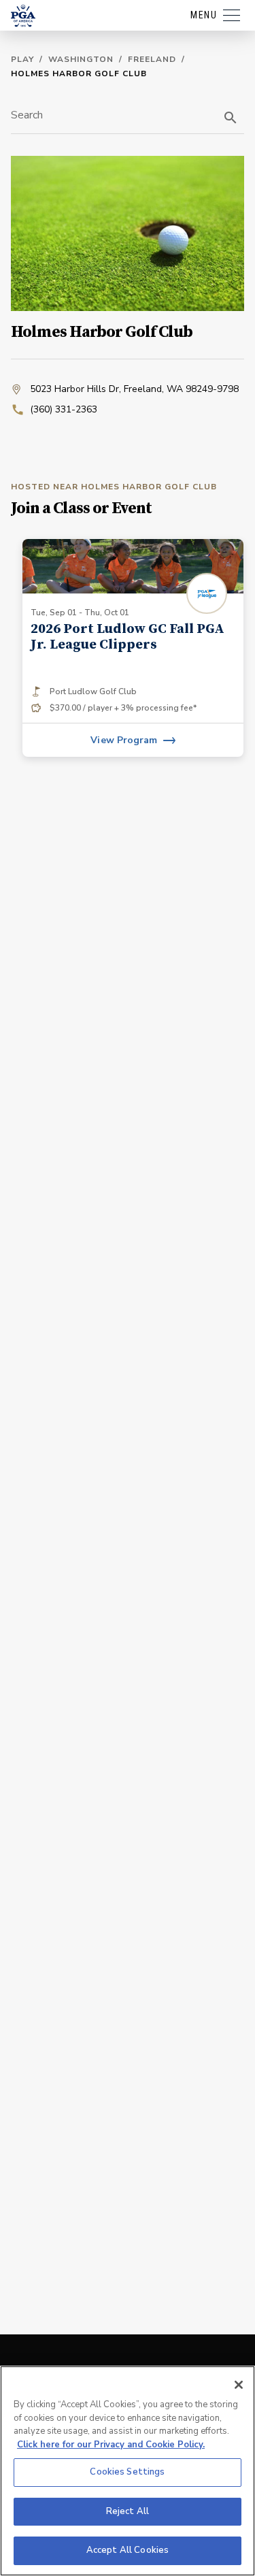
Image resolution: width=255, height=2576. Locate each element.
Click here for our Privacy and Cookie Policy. (111, 2445)
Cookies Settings (127, 2472)
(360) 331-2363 (64, 409)
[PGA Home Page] (23, 16)
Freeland (152, 59)
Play (22, 59)
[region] (128, 2471)
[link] (133, 648)
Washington (81, 59)
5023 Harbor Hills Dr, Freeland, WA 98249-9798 (134, 389)
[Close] (239, 2385)
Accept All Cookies (128, 2550)
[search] (231, 118)
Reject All (128, 2511)
